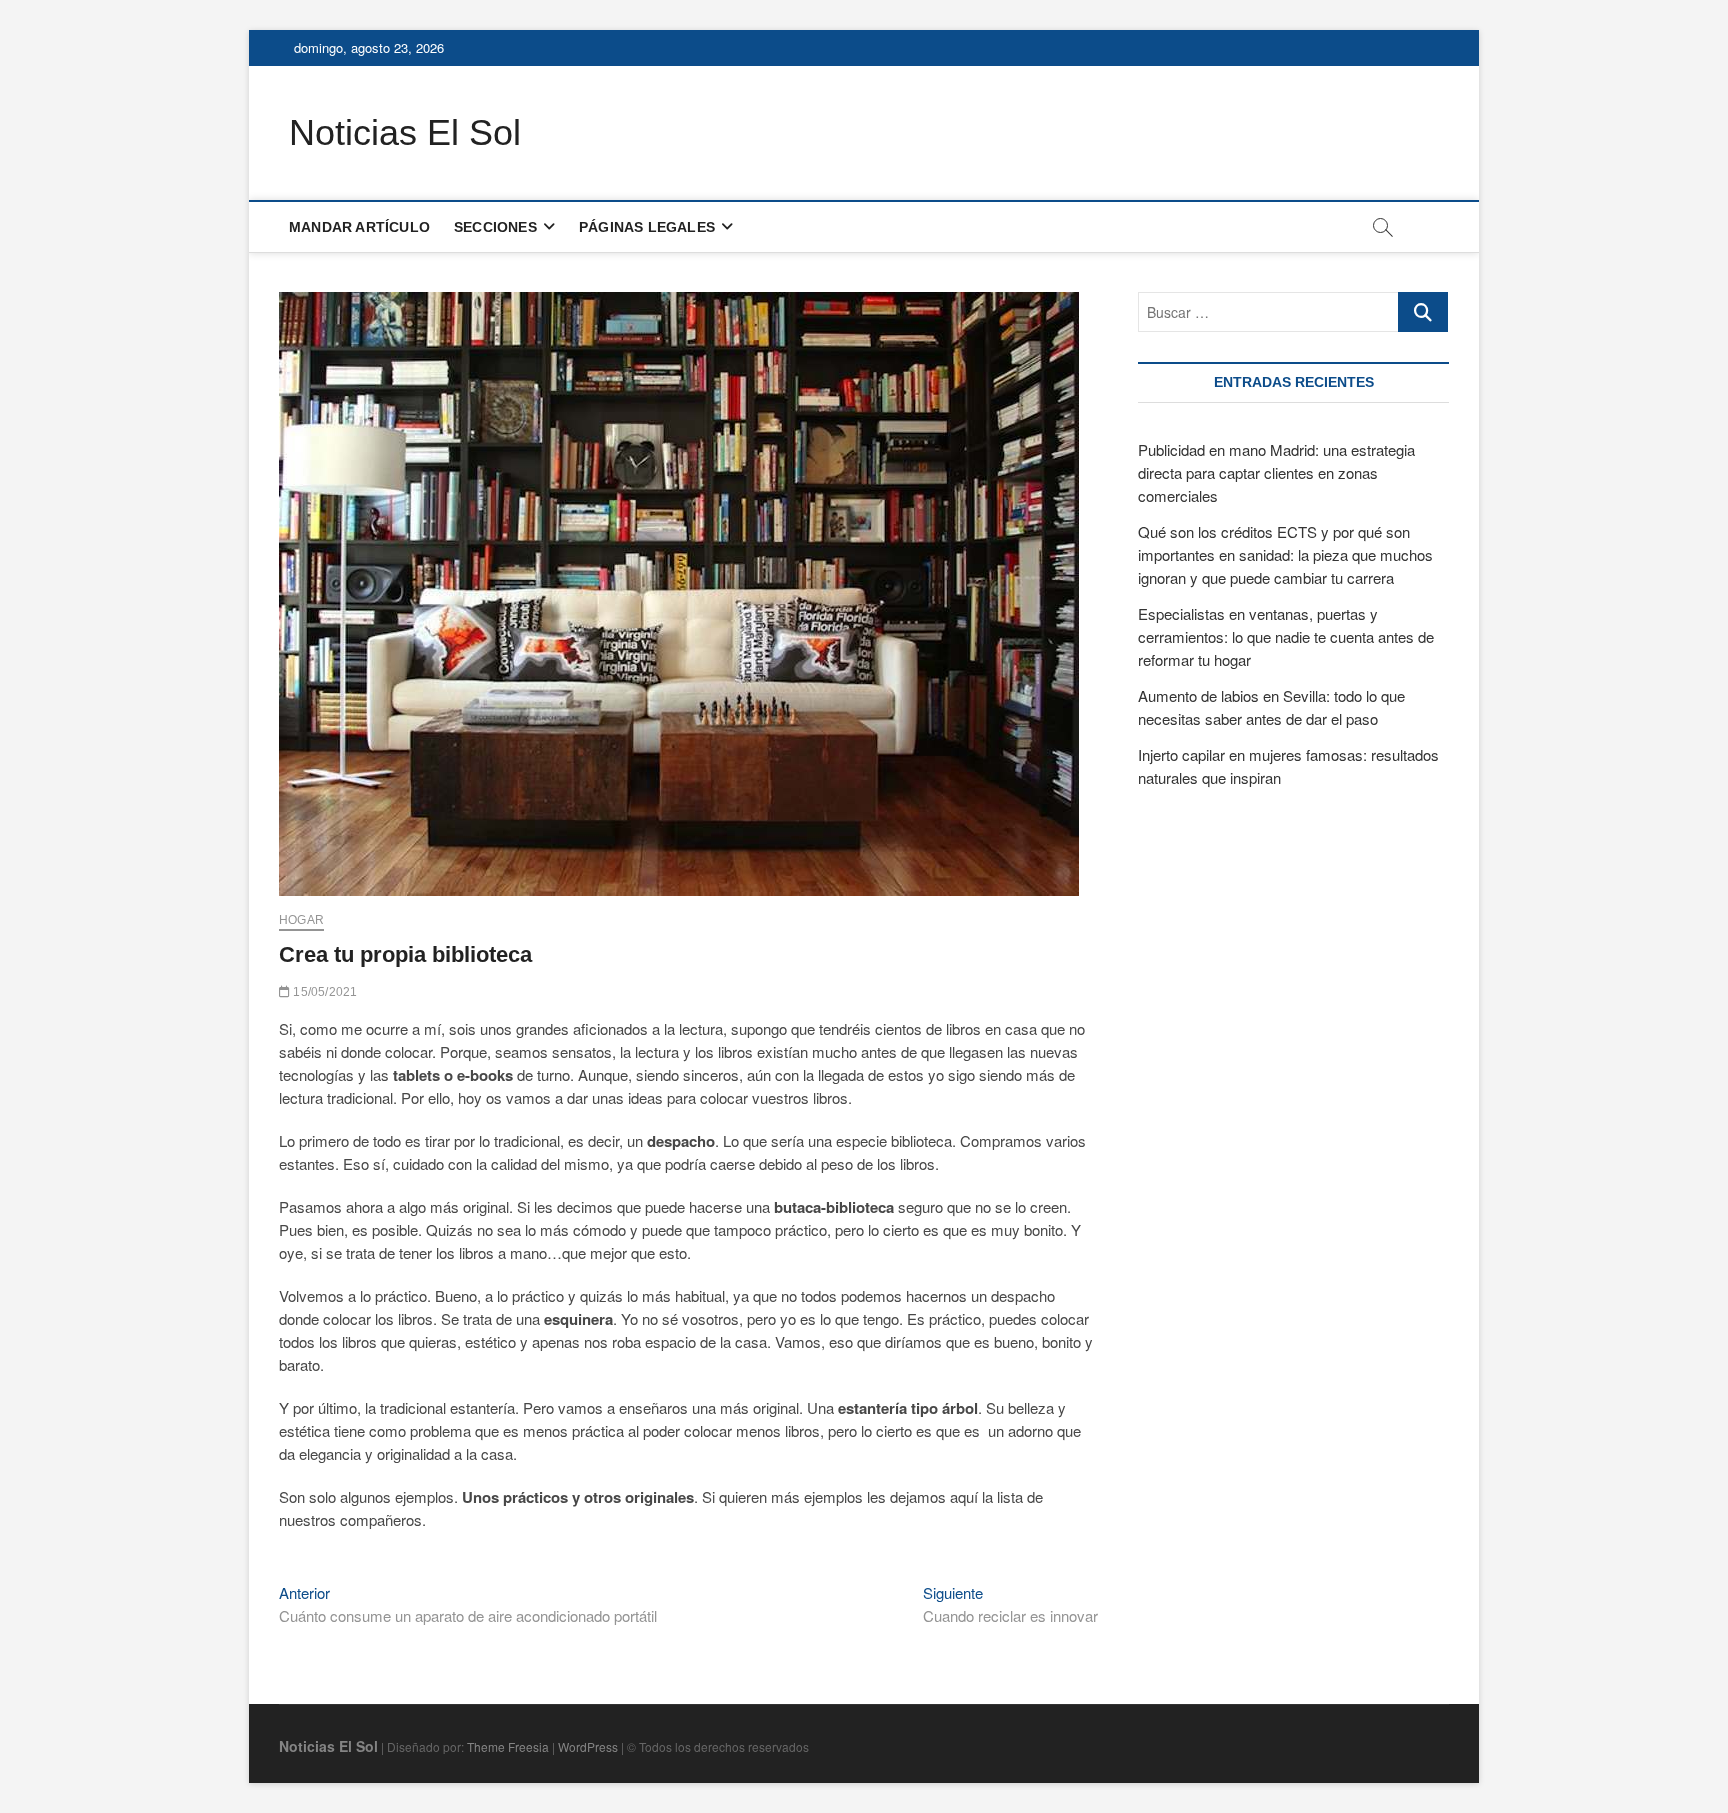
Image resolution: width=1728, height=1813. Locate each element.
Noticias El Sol (405, 132)
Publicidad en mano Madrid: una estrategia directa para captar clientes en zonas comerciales (1276, 472)
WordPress (588, 1746)
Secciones (495, 227)
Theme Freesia (508, 1746)
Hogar (301, 920)
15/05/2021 (323, 992)
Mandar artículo (359, 227)
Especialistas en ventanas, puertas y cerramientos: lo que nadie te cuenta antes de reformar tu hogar (1286, 636)
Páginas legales (647, 227)
